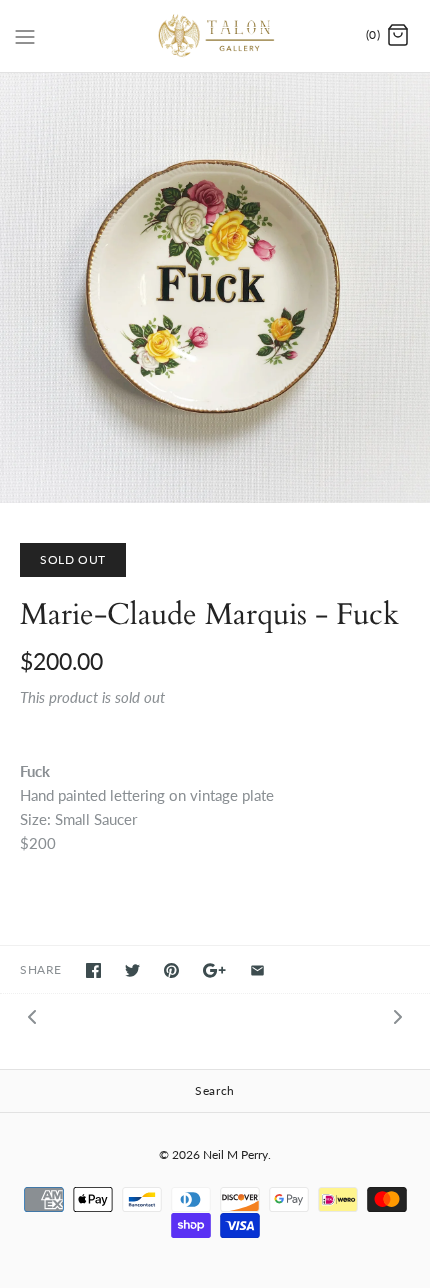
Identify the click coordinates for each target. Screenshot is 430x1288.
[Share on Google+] (214, 970)
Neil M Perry (235, 1154)
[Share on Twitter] (132, 970)
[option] (215, 288)
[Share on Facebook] (93, 970)
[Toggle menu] (25, 35)
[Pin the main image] (171, 970)
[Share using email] (257, 970)
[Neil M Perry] (215, 36)
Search (215, 1090)
